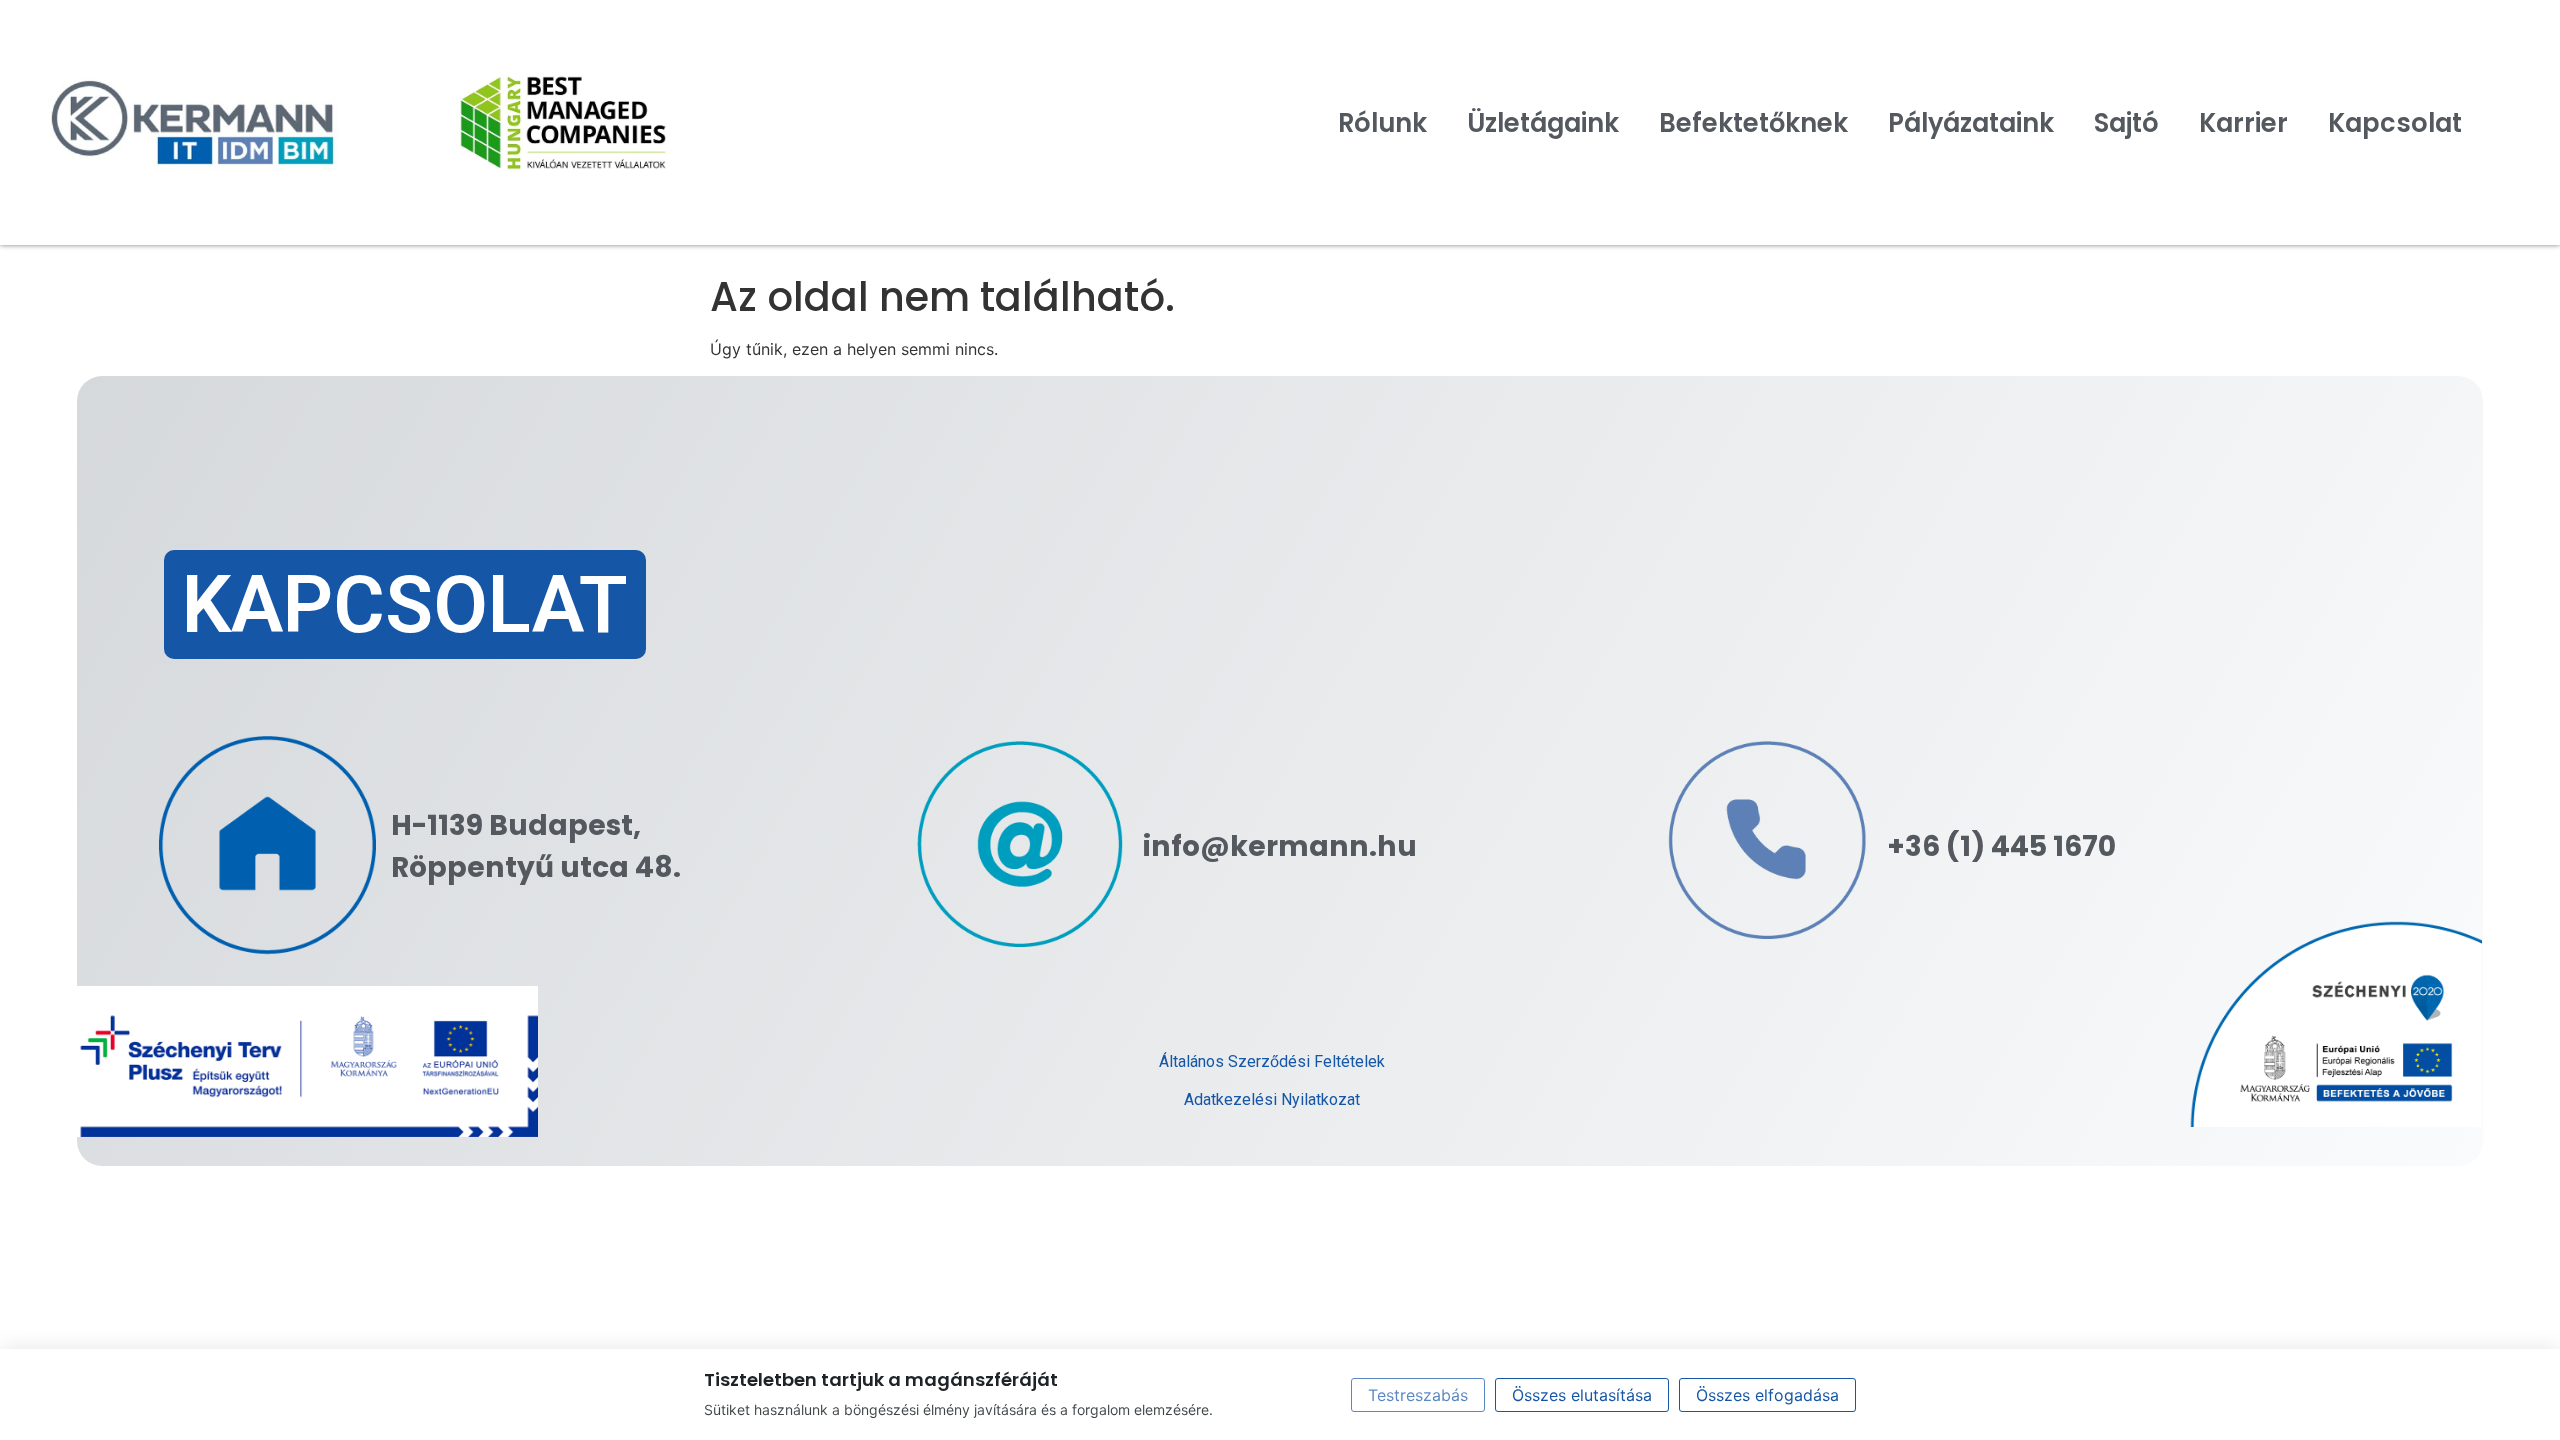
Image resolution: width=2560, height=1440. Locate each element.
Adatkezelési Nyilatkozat (1272, 1099)
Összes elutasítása (1582, 1395)
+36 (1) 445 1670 (2001, 846)
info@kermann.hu (1280, 846)
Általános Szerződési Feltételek (1272, 1061)
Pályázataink (1971, 123)
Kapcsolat (2395, 123)
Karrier (2243, 123)
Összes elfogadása (1767, 1395)
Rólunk (1382, 123)
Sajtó (2126, 123)
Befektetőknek (1753, 123)
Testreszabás (1418, 1395)
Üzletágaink (1543, 123)
